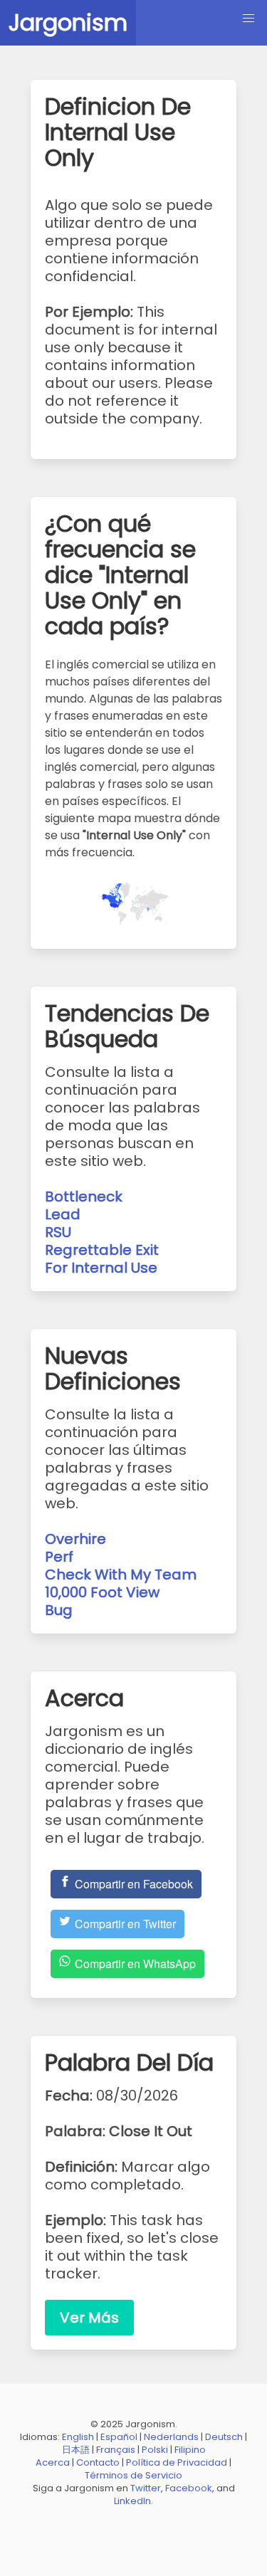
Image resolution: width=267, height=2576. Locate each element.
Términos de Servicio (133, 2475)
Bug (59, 1610)
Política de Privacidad (177, 2462)
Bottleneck (84, 1197)
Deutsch (224, 2437)
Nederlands (171, 2437)
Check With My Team (121, 1574)
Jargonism (68, 22)
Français (116, 2450)
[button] (248, 19)
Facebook (189, 2488)
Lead (63, 1214)
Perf (59, 1557)
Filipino (190, 2450)
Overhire (75, 1539)
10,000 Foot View (102, 1592)
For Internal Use (101, 1268)
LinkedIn (132, 2501)
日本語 (76, 2450)
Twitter (146, 2488)
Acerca (53, 2462)
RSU (58, 1232)
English (78, 2437)
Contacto (98, 2462)
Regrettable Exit (102, 1250)
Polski (155, 2450)
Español (119, 2437)
